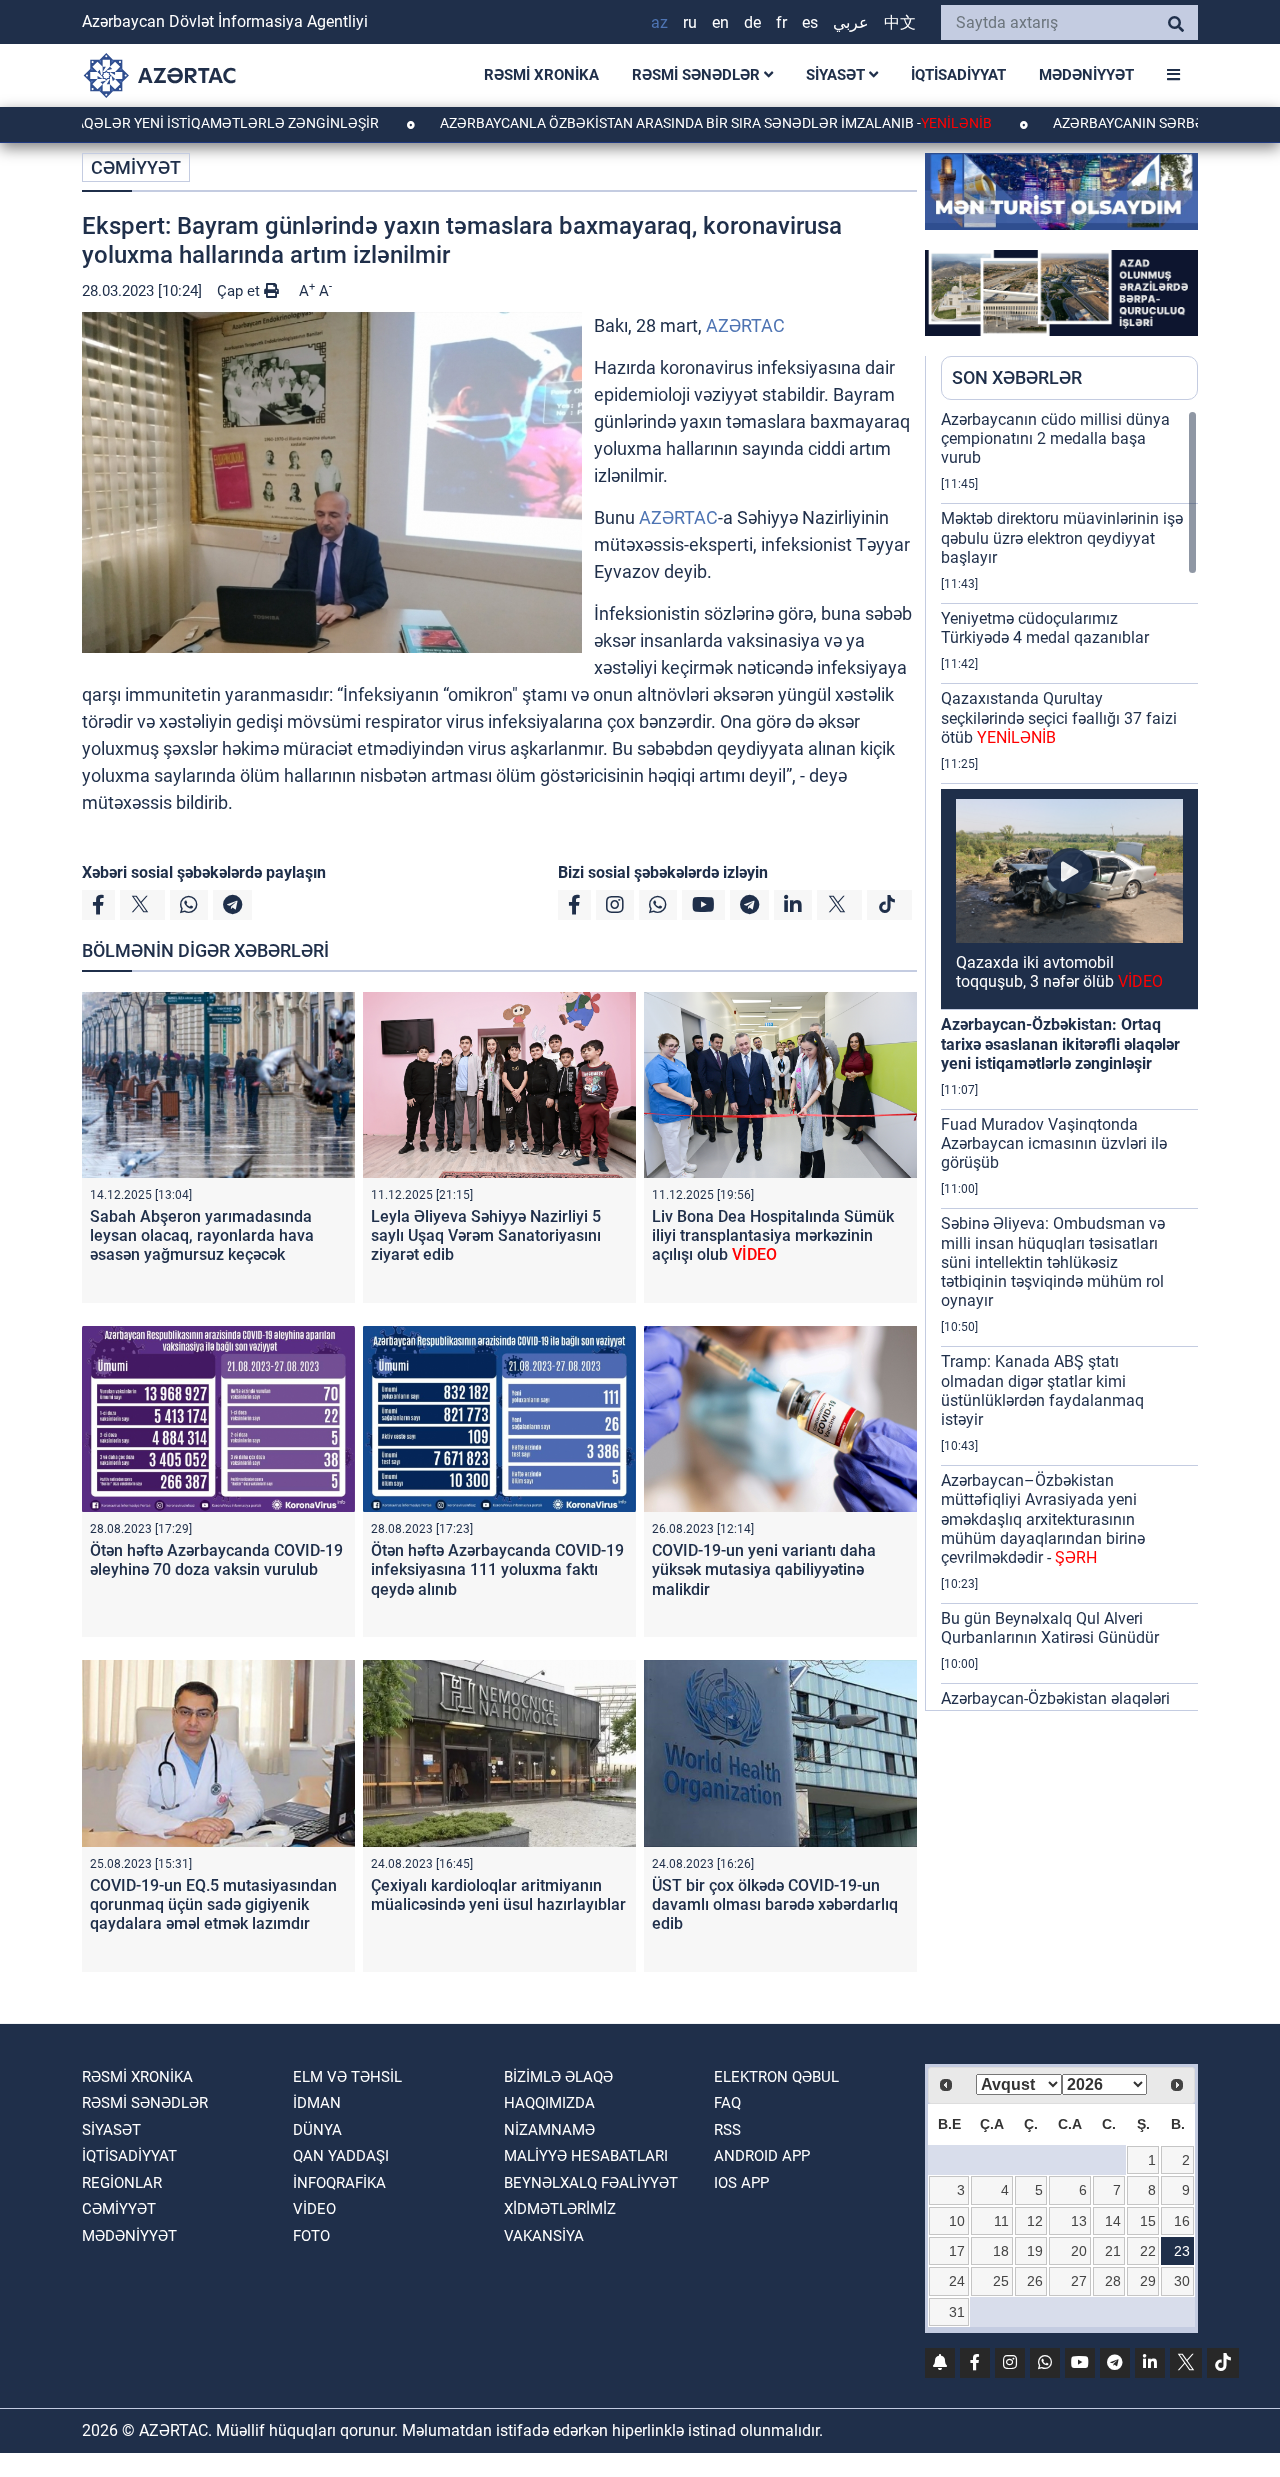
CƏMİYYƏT (136, 167)
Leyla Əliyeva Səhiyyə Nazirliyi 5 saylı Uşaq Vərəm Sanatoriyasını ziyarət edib (486, 1235)
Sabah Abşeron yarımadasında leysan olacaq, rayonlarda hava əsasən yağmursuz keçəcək (202, 1235)
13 (1079, 2221)
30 (1182, 2281)
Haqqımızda (549, 2103)
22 (1148, 2251)
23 (1182, 2251)
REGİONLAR (122, 2183)
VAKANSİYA (544, 2236)
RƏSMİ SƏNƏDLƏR (698, 75)
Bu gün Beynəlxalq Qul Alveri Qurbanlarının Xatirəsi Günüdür (1050, 1628)
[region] (1069, 1060)
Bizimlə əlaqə (558, 2077)
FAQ (727, 2103)
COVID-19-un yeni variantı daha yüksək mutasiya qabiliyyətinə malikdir (764, 1569)
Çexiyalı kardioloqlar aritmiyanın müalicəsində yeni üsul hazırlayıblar (498, 1895)
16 (1182, 2221)
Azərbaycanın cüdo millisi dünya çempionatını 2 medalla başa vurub (1055, 438)
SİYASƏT (837, 75)
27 (1079, 2281)
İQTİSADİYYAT (958, 75)
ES (810, 22)
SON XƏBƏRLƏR (1017, 377)
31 (957, 2312)
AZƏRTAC (745, 325)
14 (1113, 2221)
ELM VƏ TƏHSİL (347, 2077)
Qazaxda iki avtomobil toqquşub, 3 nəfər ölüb (1059, 972)
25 (1001, 2281)
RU (690, 22)
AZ (659, 22)
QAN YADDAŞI (341, 2156)
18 (1001, 2251)
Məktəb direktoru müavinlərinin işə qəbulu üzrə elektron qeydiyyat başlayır (1062, 537)
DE (752, 22)
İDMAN (317, 2103)
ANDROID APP (762, 2156)
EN (720, 22)
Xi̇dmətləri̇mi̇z (560, 2209)
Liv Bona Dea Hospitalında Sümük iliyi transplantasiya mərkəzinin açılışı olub (773, 1235)
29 (1148, 2281)
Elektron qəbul (776, 2077)
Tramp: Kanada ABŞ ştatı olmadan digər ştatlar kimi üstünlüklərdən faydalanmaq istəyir (1042, 1390)
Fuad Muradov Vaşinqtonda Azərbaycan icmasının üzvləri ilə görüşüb (1054, 1143)
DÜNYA (317, 2130)
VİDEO (314, 2209)
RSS (727, 2130)
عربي (851, 22)
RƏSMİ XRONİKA (541, 75)
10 (957, 2221)
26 (1035, 2281)
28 (1113, 2281)
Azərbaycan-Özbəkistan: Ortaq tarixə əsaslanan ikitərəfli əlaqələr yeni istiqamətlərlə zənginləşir (1060, 1043)
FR (781, 22)
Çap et (240, 291)
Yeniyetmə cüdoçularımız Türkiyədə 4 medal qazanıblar (1045, 628)
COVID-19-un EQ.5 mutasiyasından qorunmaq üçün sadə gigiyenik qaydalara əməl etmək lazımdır (213, 1904)
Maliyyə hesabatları (586, 2156)
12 (1035, 2221)
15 (1148, 2221)
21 (1113, 2251)
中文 (900, 22)
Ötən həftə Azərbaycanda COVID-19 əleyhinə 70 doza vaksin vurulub (216, 1560)
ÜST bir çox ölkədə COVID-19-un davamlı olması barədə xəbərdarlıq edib (775, 1904)
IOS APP (741, 2183)
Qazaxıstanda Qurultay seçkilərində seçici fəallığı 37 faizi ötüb (1059, 717)
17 (957, 2251)
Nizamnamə (549, 2130)
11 (1001, 2221)
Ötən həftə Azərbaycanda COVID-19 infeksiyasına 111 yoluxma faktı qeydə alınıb (497, 1569)
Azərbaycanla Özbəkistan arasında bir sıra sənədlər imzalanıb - (630, 123)
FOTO (311, 2236)
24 (957, 2281)
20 (1079, 2251)
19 (1035, 2251)
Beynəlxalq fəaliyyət (591, 2183)
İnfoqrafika (339, 2183)
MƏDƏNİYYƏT (1086, 75)
